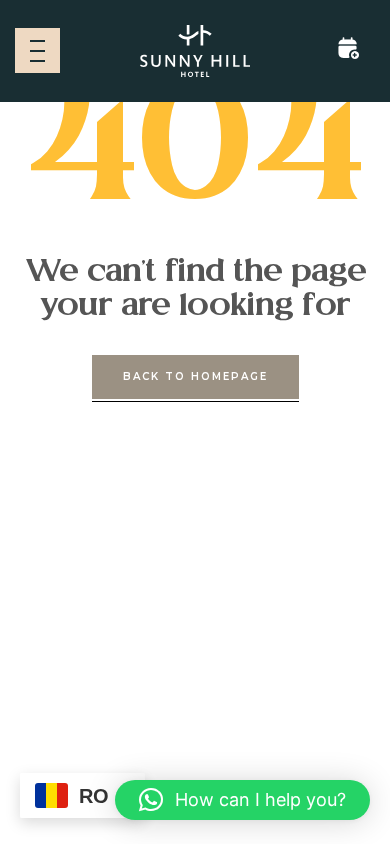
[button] (242, 800)
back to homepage (195, 376)
